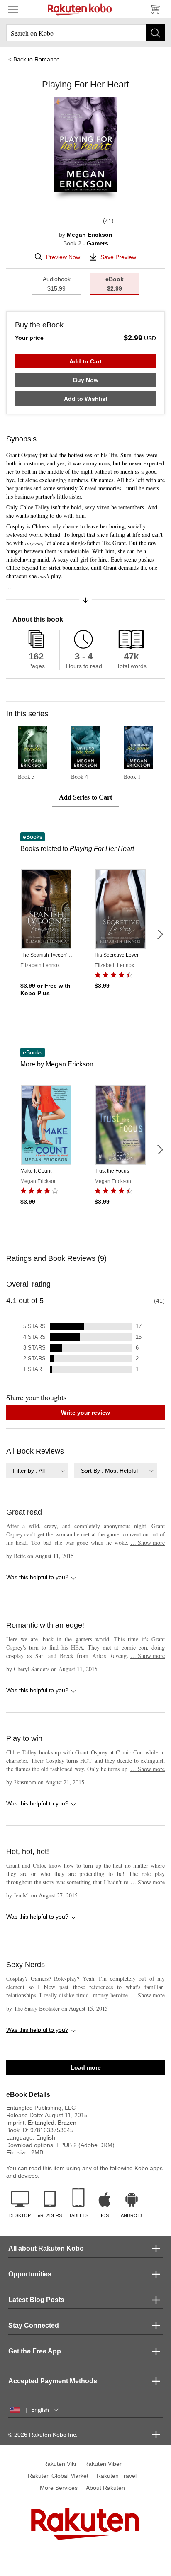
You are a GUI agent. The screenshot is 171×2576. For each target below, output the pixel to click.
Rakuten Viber (103, 2464)
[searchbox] (85, 33)
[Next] (160, 934)
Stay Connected (34, 2325)
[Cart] (154, 9)
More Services (59, 2488)
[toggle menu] (13, 9)
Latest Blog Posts (36, 2300)
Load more (86, 2067)
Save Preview (118, 257)
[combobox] (37, 1470)
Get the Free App (35, 2351)
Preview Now (63, 257)
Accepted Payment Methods (53, 2381)
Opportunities (30, 2274)
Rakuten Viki (60, 2464)
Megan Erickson (90, 235)
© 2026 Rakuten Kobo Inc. (43, 2435)
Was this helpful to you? (37, 1577)
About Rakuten (105, 2488)
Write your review (85, 1413)
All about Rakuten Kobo (46, 2248)
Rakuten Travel (117, 2476)
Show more (148, 1542)
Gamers (98, 243)
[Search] (155, 33)
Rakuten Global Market (58, 2476)
